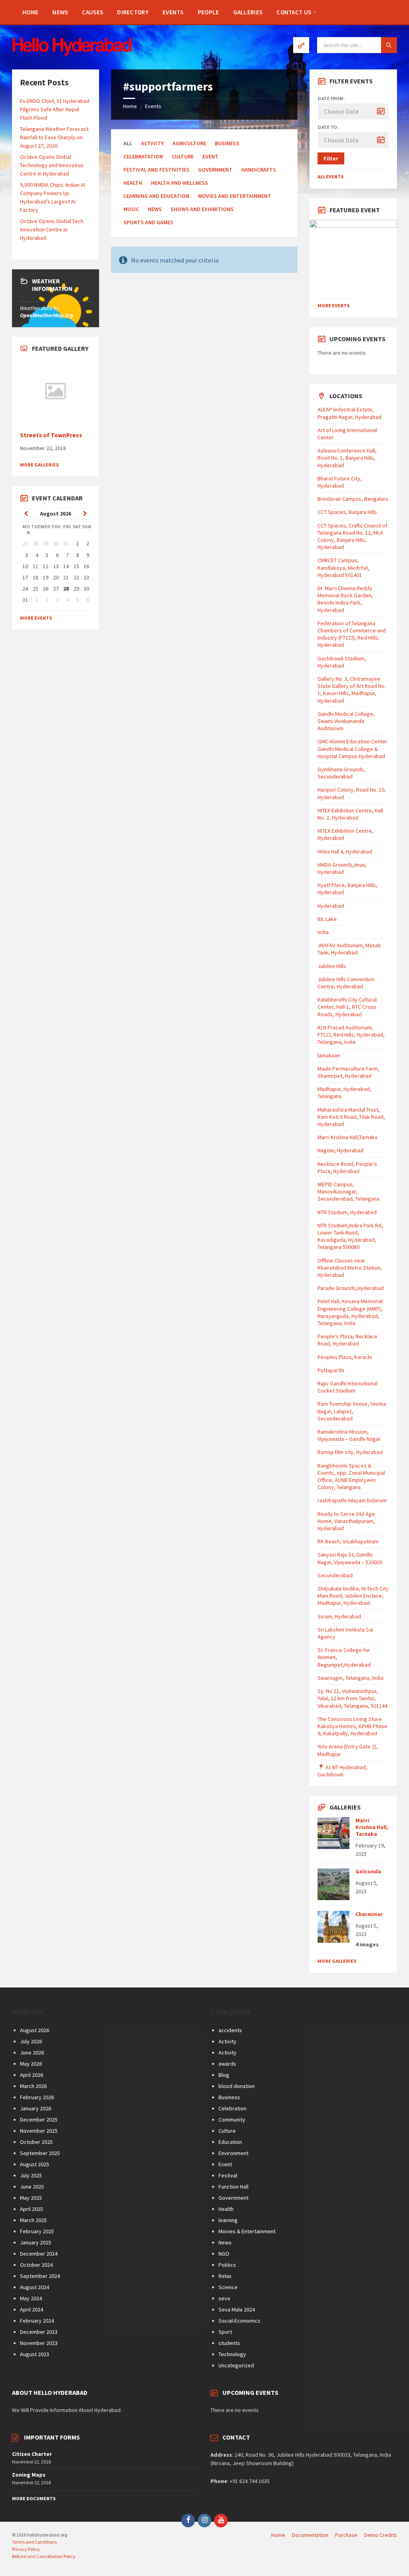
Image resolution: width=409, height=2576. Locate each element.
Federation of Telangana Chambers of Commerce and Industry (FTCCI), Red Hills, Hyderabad (352, 634)
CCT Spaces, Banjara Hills (347, 512)
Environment (233, 2153)
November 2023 (39, 2343)
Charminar (369, 1914)
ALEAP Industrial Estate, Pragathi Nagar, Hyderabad (349, 413)
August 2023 (35, 2354)
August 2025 (35, 2164)
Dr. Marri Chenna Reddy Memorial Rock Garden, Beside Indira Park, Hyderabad (345, 599)
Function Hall (233, 2187)
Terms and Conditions (34, 2542)
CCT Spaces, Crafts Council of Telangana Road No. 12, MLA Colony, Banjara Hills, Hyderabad (352, 536)
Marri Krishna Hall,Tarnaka (347, 1137)
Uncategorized (236, 2365)
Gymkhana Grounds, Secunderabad (341, 773)
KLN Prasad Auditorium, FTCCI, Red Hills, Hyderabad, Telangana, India (351, 1035)
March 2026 (33, 2086)
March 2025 (33, 2220)
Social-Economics (239, 2321)
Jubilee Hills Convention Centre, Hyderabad (346, 983)
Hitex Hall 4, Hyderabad (345, 851)
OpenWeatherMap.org (47, 315)
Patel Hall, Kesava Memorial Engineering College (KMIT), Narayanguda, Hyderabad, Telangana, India (350, 1312)
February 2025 (37, 2231)
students (229, 2343)
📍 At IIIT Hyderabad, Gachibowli (342, 1771)
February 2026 (37, 2097)
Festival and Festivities (156, 170)
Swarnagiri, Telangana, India (350, 1678)
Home (130, 106)
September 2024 (40, 2276)
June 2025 (32, 2187)
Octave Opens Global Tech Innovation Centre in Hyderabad (52, 229)
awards (227, 2064)
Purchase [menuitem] (346, 2535)
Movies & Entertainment (247, 2231)
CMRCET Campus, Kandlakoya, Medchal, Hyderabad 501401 (343, 567)
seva (224, 2298)
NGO (224, 2254)
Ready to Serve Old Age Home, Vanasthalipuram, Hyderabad (346, 1521)
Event (210, 156)
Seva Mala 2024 (237, 2309)
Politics (227, 2265)
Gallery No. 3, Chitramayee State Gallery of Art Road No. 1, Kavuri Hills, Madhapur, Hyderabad (352, 690)
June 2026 (32, 2053)
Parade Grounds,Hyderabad (351, 1288)
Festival (228, 2175)
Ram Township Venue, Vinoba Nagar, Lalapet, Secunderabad (352, 1411)
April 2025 (32, 2209)
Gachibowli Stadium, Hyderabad (342, 662)
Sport (225, 2332)
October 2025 (36, 2142)
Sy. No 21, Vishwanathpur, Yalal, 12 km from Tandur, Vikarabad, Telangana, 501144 (352, 1698)
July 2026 (31, 2041)
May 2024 (31, 2298)
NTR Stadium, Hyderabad (347, 1212)
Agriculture (189, 143)
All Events (331, 177)
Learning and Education (156, 196)
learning (228, 2220)
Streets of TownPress (51, 435)
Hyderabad (331, 906)
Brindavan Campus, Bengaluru (353, 499)
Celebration (232, 2108)
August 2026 (35, 2030)
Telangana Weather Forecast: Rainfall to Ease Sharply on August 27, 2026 (55, 137)
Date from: (331, 98)
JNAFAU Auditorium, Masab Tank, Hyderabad (349, 949)
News (155, 209)
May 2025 (31, 2198)
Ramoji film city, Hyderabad (350, 1452)
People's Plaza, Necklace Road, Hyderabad (347, 1340)
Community (232, 2120)
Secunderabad (335, 1575)
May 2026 (31, 2064)
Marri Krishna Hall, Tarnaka (372, 1827)
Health (133, 183)
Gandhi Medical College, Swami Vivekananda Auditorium (346, 721)
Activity (227, 2041)
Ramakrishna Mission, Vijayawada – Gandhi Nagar (349, 1435)
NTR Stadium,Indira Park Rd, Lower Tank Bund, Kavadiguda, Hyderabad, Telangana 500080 (350, 1236)
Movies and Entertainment (235, 196)
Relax (225, 2276)
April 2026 (32, 2075)
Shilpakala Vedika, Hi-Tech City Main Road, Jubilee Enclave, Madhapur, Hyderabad (353, 1596)
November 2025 (39, 2131)
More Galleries (39, 465)
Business (227, 143)
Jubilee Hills (332, 966)
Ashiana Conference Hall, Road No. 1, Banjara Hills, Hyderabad (347, 458)
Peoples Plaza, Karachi (345, 1357)
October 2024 (36, 2265)
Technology (232, 2354)
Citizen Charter (32, 2454)
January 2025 (36, 2242)
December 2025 (39, 2120)
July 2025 (31, 2175)
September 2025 (40, 2153)
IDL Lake (327, 919)
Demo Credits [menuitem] (381, 2535)
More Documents (34, 2498)
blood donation (237, 2086)
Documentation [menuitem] (310, 2535)
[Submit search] (389, 45)
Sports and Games (148, 222)
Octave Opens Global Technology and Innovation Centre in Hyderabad (52, 165)
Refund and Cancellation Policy (44, 2556)
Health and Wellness (180, 183)
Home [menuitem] (278, 2535)
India (323, 932)
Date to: (328, 127)
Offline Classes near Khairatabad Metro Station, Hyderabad (350, 1268)
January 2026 (36, 2108)
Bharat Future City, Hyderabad (340, 482)
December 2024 (39, 2254)
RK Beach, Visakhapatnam (348, 1541)
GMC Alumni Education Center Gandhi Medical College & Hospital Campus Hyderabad (352, 749)
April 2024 (32, 2309)
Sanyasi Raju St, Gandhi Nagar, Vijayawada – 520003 (350, 1558)
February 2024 (37, 2321)
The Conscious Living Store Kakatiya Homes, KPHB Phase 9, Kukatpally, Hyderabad (352, 1726)
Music (131, 209)
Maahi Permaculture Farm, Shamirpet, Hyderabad (348, 1072)
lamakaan (329, 1055)
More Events (36, 618)
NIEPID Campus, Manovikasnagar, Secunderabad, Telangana (348, 1191)
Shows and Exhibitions (202, 209)
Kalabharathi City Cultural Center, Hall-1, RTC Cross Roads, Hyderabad (347, 1007)
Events (153, 106)
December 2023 (39, 2332)
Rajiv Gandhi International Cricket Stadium (347, 1387)
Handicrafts (259, 170)
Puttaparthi (331, 1370)
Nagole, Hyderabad (341, 1150)
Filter (331, 158)
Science (228, 2287)
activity (152, 143)
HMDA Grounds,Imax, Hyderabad (342, 868)
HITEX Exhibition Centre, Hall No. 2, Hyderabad (350, 814)
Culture (183, 156)
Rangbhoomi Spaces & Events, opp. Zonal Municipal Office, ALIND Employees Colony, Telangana (351, 1477)
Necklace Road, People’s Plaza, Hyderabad (347, 1167)
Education (230, 2142)
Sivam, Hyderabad (339, 1616)
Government (215, 170)
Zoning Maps (29, 2475)
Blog (224, 2075)
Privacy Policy (26, 2549)
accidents (230, 2030)
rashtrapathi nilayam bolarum (352, 1500)
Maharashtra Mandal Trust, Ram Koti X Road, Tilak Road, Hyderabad (351, 1117)
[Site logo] (72, 53)
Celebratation (143, 156)
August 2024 (35, 2287)
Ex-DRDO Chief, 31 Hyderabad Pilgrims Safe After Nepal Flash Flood (55, 109)
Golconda (368, 1871)
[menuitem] (30, 12)
